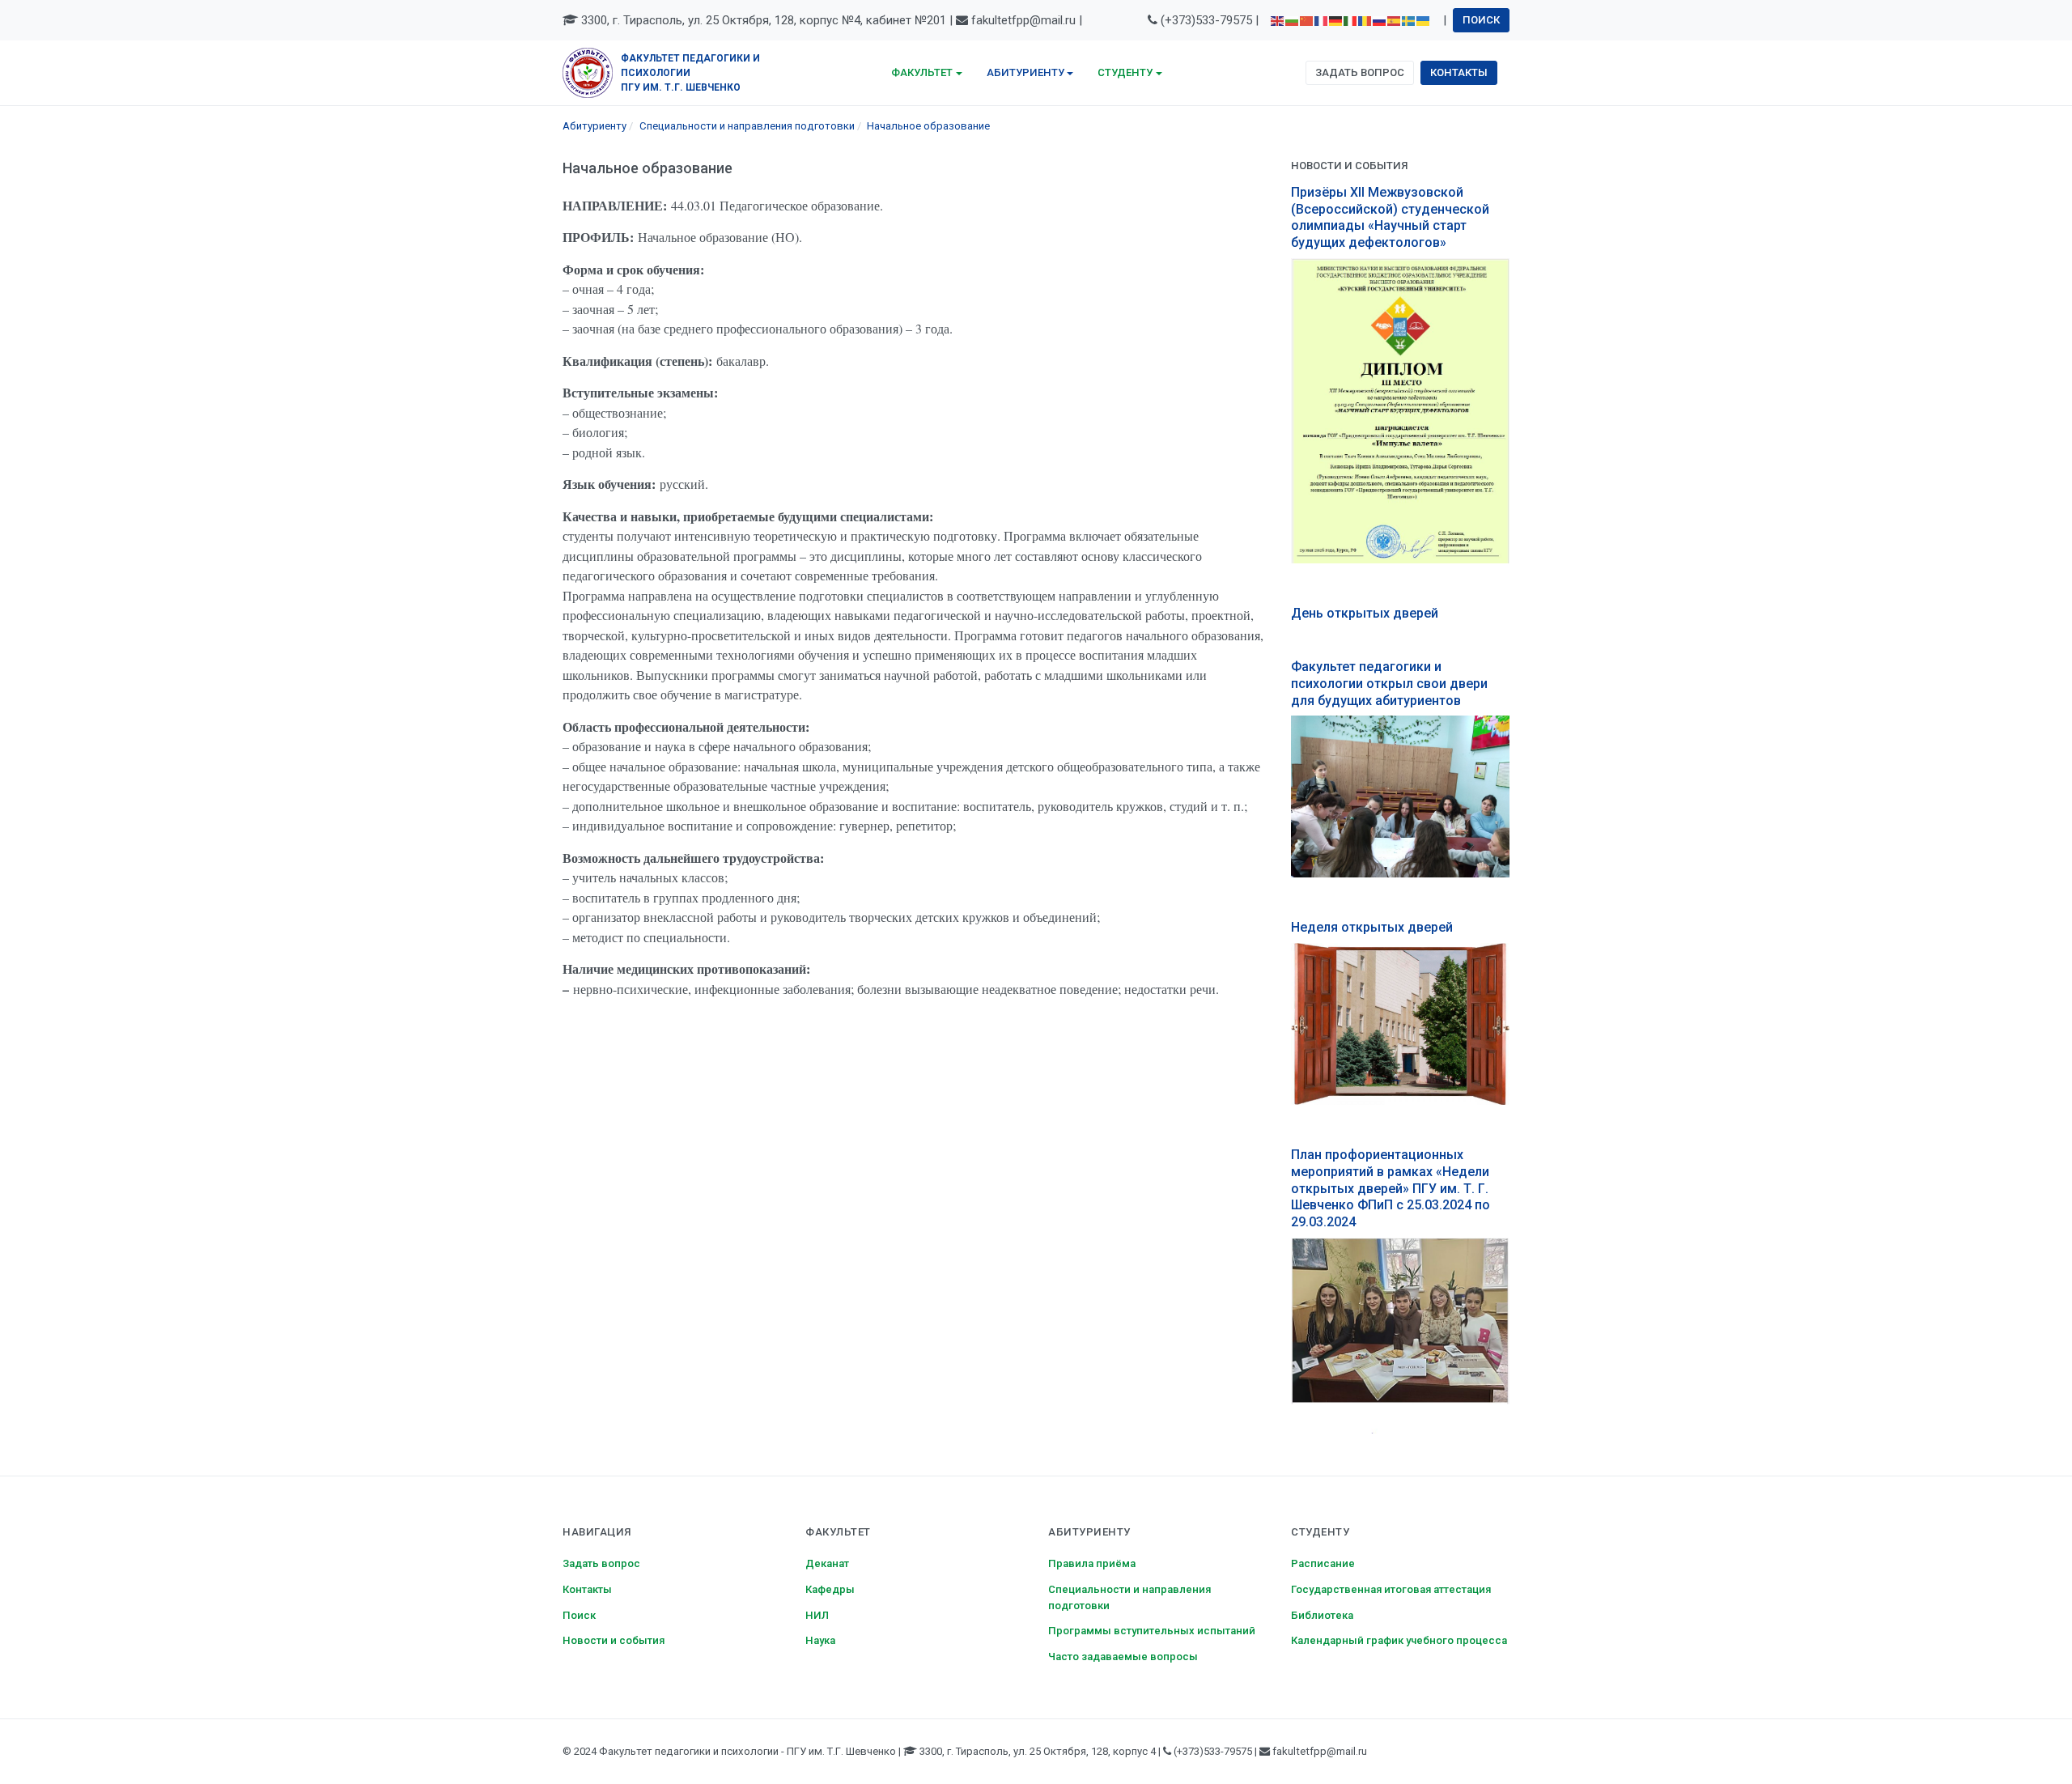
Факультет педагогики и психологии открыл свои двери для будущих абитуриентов (1389, 684)
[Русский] (1380, 20)
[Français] (1322, 20)
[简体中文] (1307, 20)
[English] (1278, 20)
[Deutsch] (1336, 20)
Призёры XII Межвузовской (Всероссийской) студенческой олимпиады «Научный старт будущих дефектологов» (1390, 217)
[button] (927, 73)
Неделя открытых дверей (1372, 927)
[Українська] (1424, 20)
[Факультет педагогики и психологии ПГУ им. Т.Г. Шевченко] (588, 72)
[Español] (1395, 20)
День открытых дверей (1365, 613)
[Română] (1365, 20)
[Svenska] (1409, 20)
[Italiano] (1351, 20)
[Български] (1293, 20)
